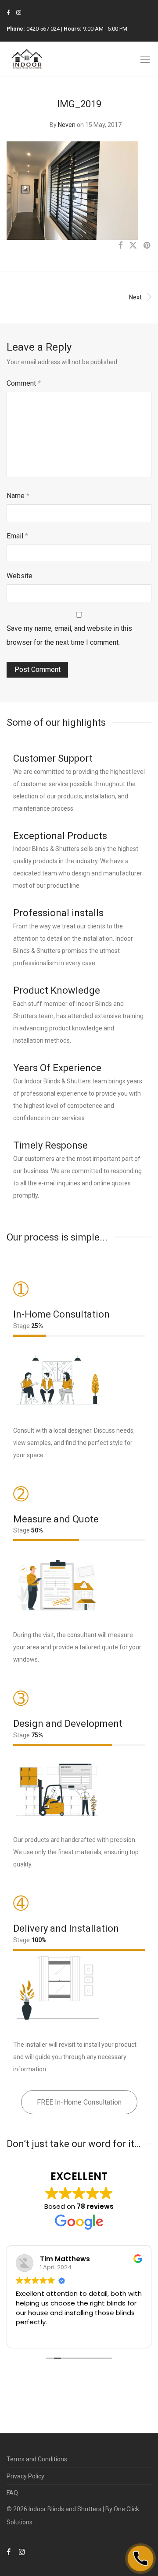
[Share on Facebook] (120, 246)
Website (20, 576)
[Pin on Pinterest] (147, 246)
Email (17, 536)
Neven (67, 125)
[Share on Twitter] (133, 246)
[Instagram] (19, 12)
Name (18, 496)
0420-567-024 (43, 29)
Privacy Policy (25, 2476)
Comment (24, 383)
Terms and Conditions (37, 2459)
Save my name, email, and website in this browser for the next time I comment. (69, 635)
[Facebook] (8, 12)
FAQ (12, 2493)
